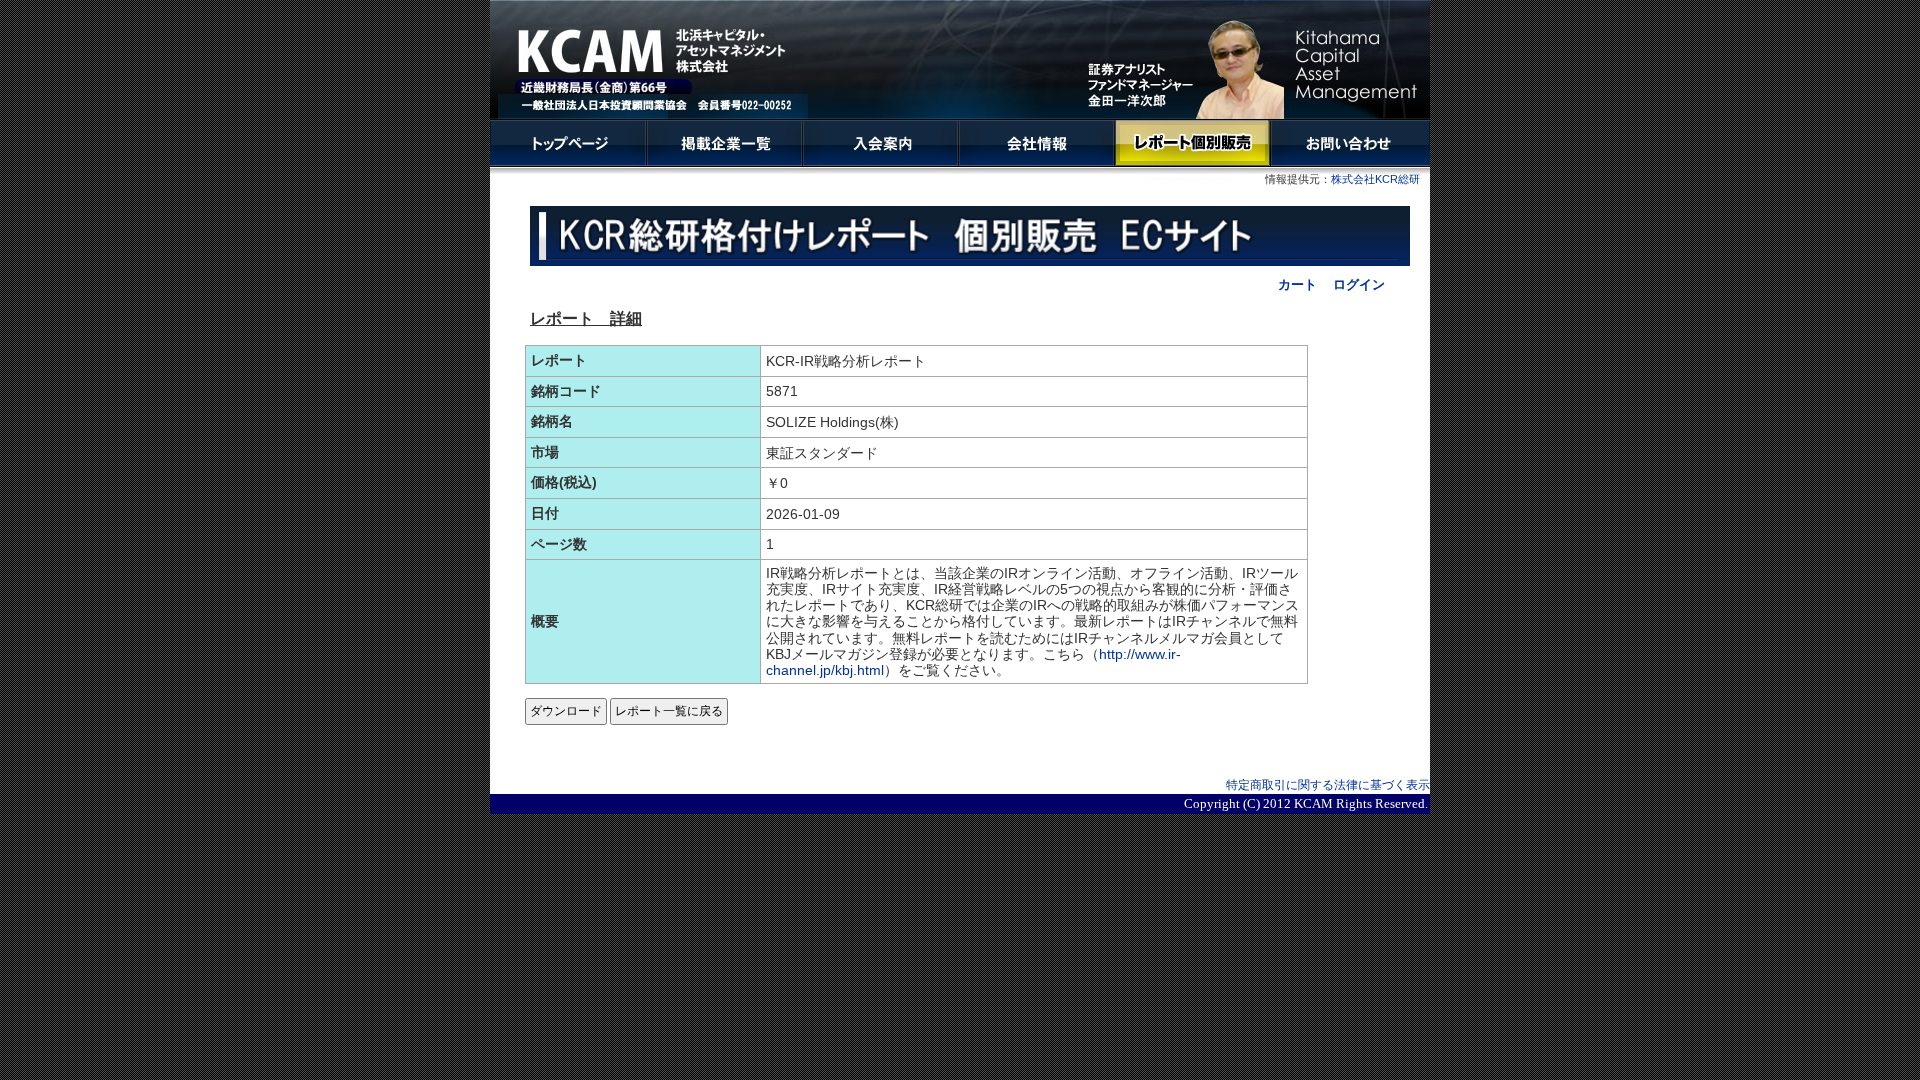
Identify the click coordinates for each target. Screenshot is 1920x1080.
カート (1297, 284)
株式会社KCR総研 (1375, 179)
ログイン (1359, 284)
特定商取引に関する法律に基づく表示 (1328, 785)
